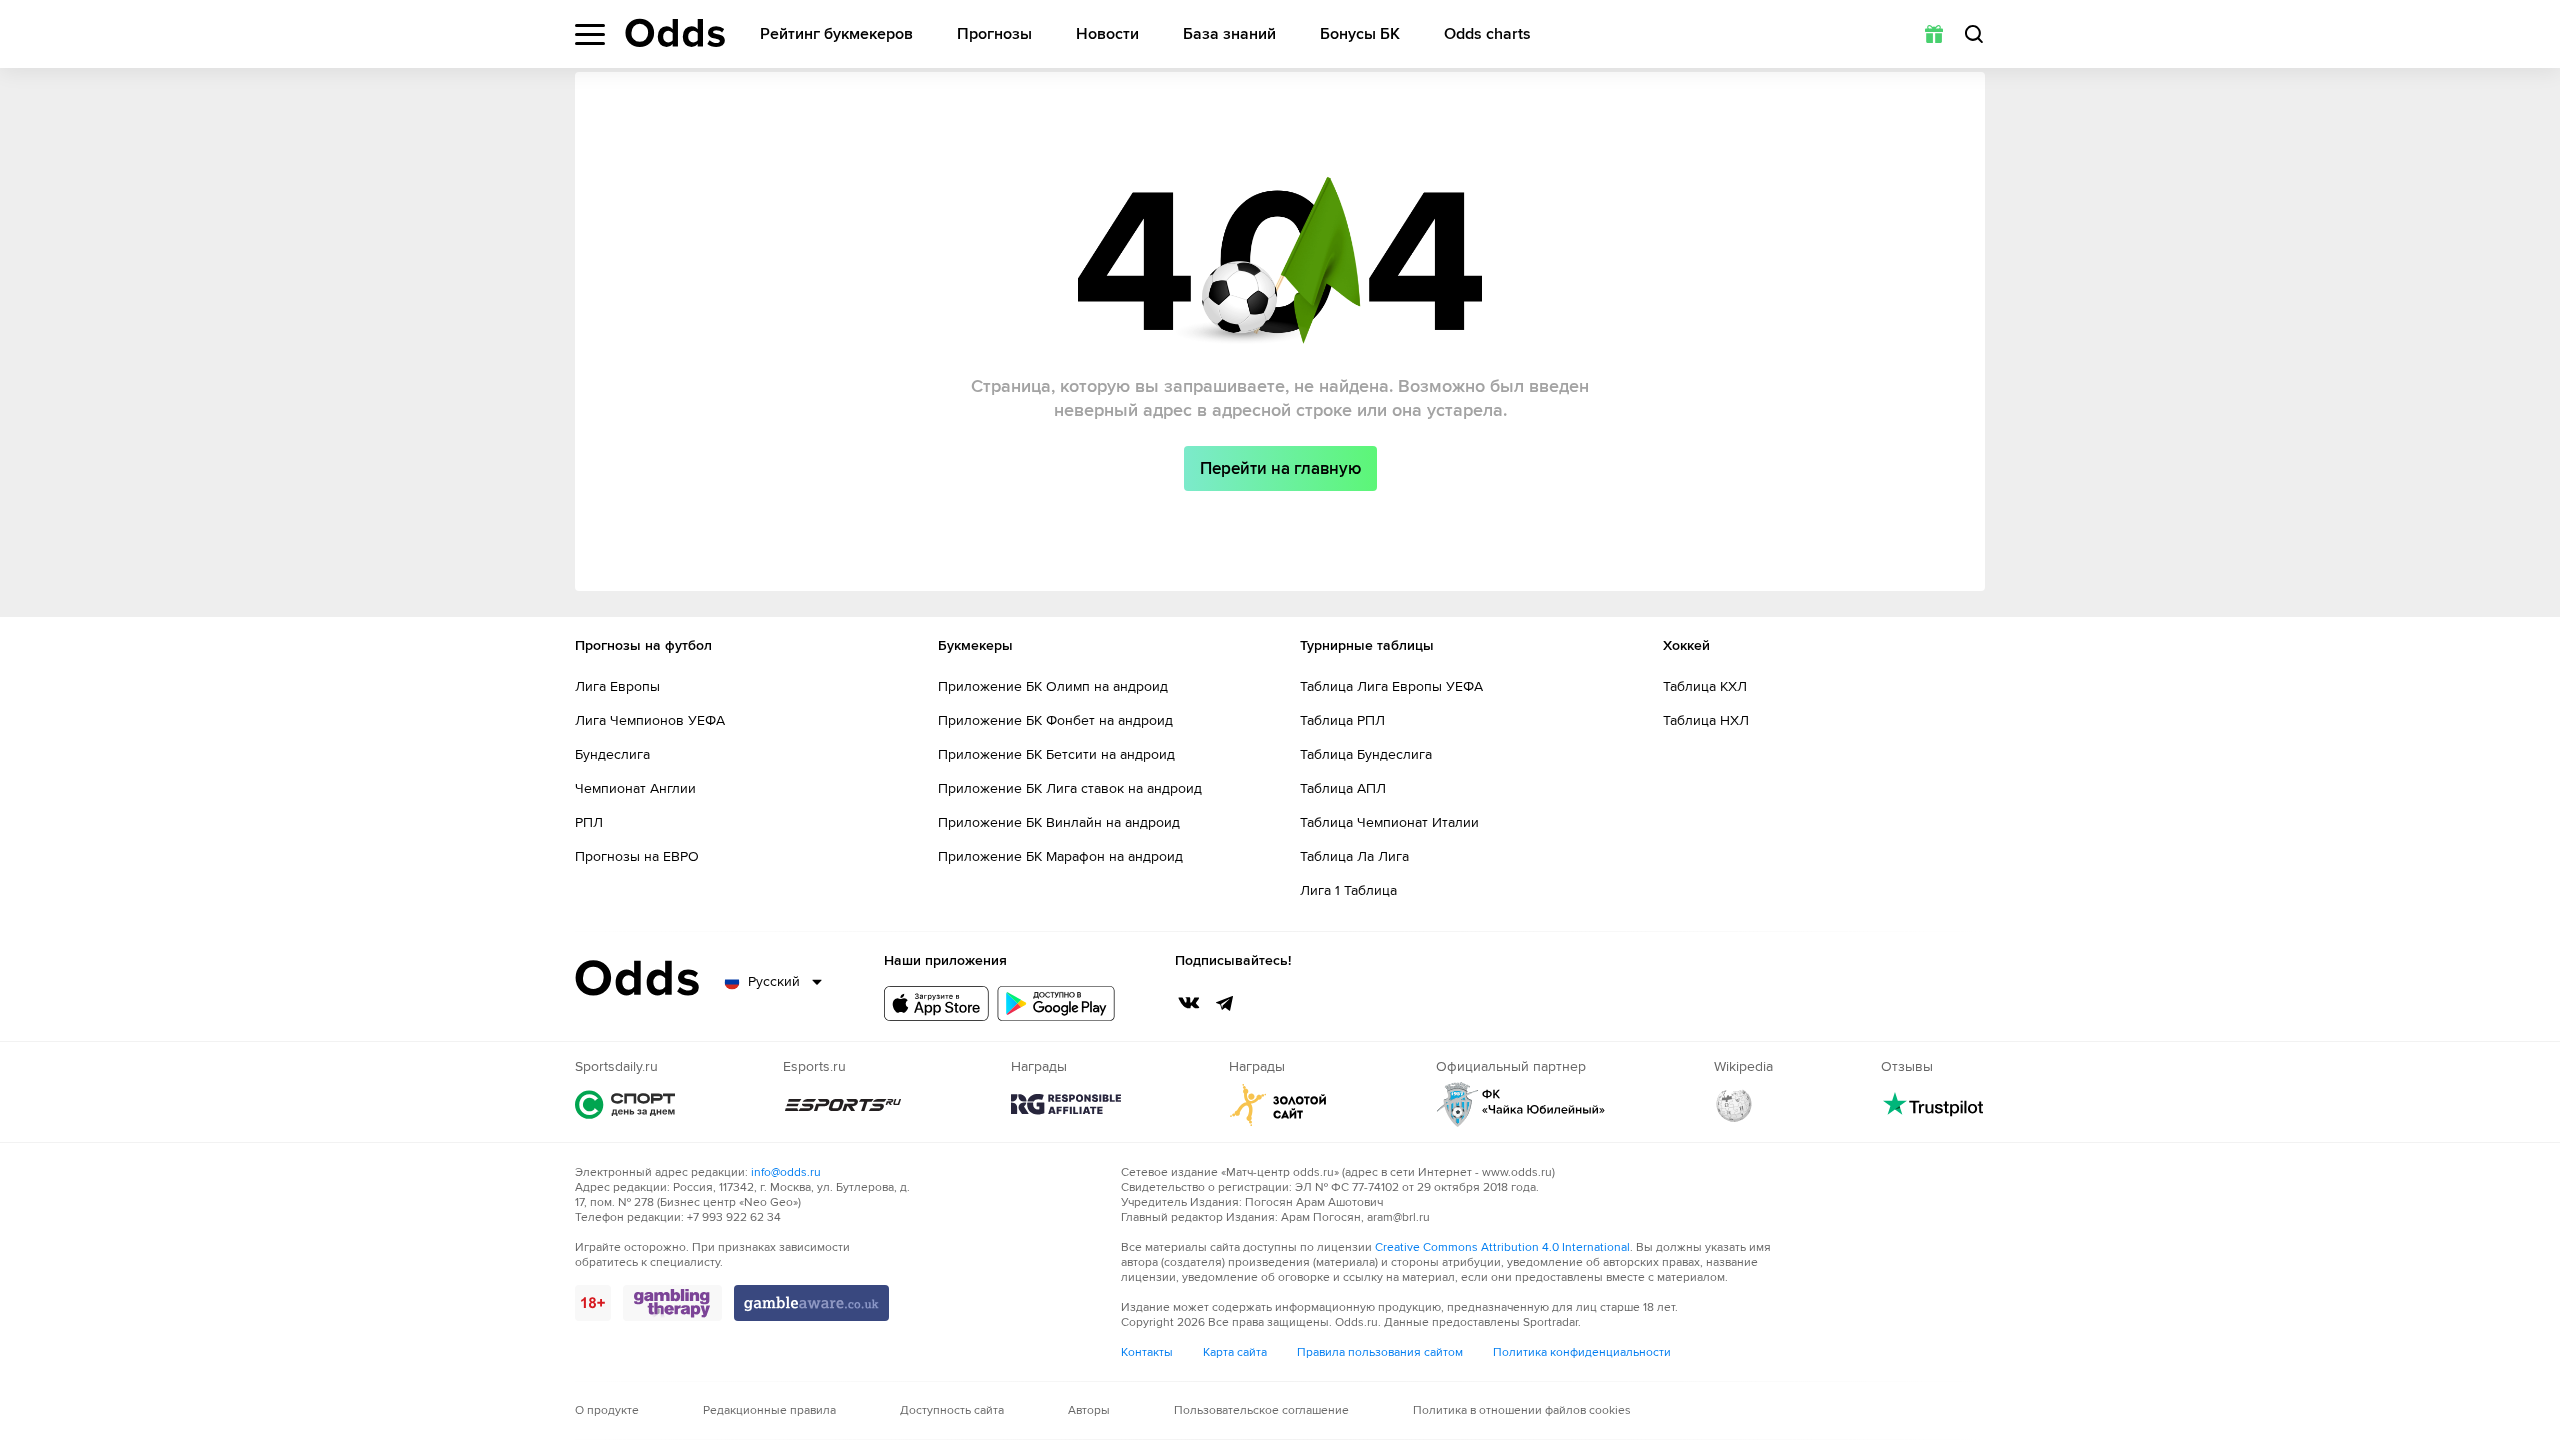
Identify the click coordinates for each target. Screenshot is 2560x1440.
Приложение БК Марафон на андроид (1060, 856)
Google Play (1056, 1003)
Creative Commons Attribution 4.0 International (1502, 1247)
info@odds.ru (786, 1172)
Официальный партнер (1521, 1104)
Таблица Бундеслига (1366, 754)
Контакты (1147, 1352)
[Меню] (590, 34)
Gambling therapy (672, 1303)
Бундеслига (612, 754)
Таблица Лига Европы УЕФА (1391, 686)
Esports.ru (843, 1104)
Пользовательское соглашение (1261, 1410)
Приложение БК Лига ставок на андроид (1070, 788)
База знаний (1229, 34)
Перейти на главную (1280, 468)
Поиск (1974, 34)
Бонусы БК (1360, 34)
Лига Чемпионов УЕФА (650, 720)
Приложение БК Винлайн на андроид (1059, 822)
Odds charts (1487, 34)
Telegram (1225, 1003)
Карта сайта (1235, 1352)
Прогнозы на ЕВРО (637, 856)
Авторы (1089, 1410)
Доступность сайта (952, 1410)
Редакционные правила (769, 1410)
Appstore (936, 1003)
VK (1189, 1003)
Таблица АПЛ (1343, 788)
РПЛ (589, 822)
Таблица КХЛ (1705, 686)
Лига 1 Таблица (1348, 890)
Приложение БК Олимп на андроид (1053, 686)
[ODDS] (675, 33)
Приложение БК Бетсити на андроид (1056, 754)
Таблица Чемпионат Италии (1389, 822)
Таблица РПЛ (1342, 720)
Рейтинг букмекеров (836, 34)
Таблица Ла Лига (1354, 856)
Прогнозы (994, 34)
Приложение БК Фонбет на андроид (1055, 720)
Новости (1107, 34)
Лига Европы (617, 686)
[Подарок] (1934, 34)
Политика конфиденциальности (1582, 1352)
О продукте (607, 1410)
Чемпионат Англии (635, 788)
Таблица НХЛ (1706, 720)
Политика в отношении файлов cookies (1522, 1410)
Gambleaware (811, 1303)
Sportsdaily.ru (625, 1104)
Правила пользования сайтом (1380, 1352)
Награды (1066, 1104)
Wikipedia (1734, 1104)
